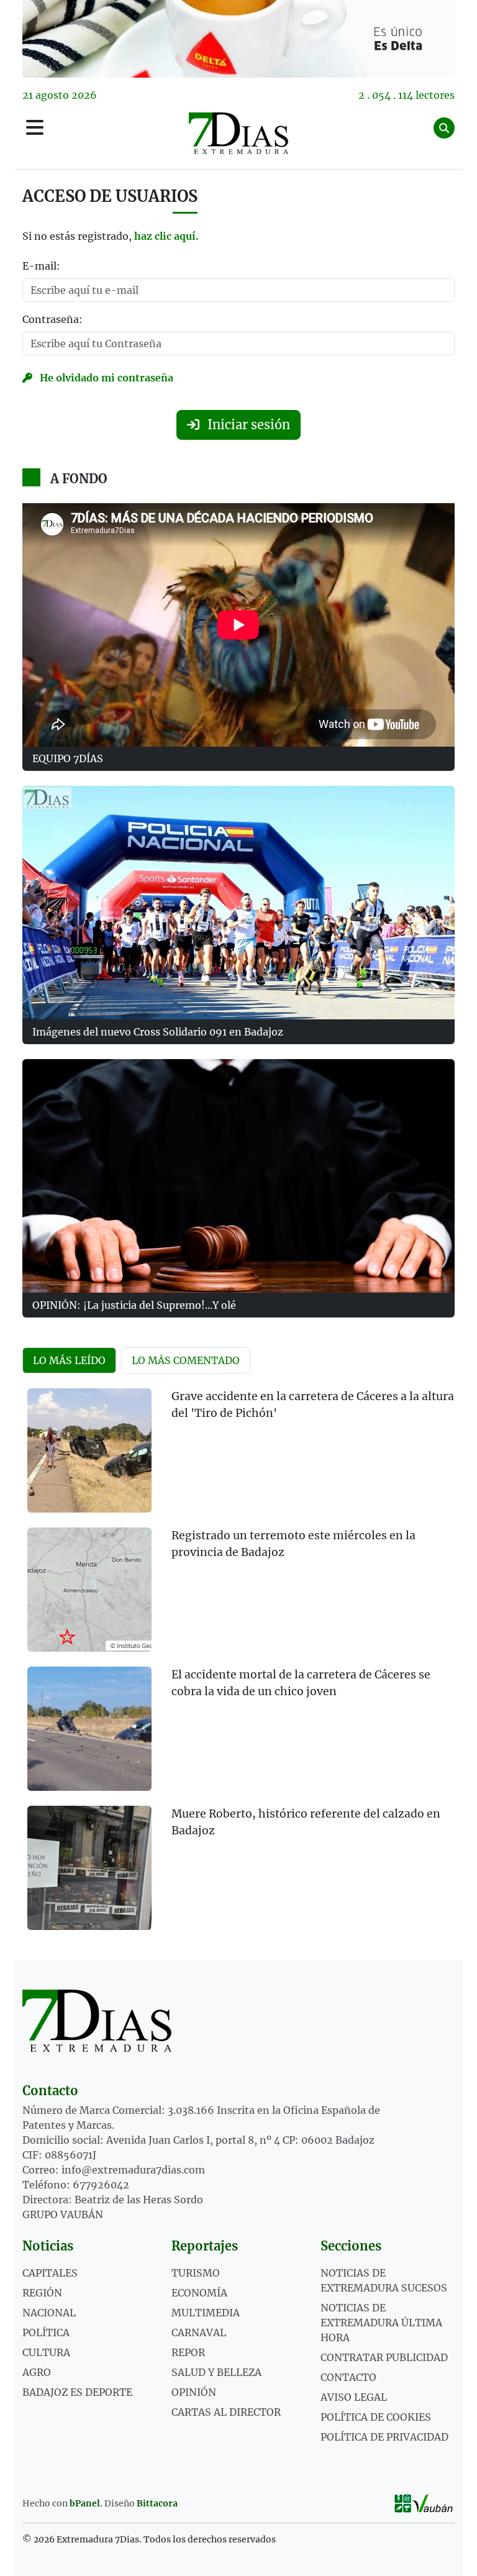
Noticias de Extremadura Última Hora (381, 2323)
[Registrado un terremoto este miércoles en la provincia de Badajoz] (89, 1590)
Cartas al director (226, 2412)
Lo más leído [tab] (69, 1360)
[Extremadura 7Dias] (238, 133)
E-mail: (41, 266)
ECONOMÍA (199, 2293)
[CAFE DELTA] (238, 39)
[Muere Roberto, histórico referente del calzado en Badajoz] (89, 1868)
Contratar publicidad (384, 2357)
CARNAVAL (199, 2333)
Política (46, 2333)
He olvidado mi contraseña (105, 378)
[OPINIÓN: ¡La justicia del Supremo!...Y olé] (238, 1176)
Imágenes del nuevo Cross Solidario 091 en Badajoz (158, 1032)
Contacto (348, 2377)
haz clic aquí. (166, 236)
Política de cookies (376, 2417)
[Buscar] (444, 128)
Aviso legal (354, 2397)
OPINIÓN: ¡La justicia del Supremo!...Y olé (134, 1305)
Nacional (49, 2313)
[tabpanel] (238, 1667)
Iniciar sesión (247, 425)
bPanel (85, 2503)
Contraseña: (52, 319)
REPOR (188, 2352)
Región (42, 2293)
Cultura (46, 2352)
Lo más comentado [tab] (186, 1360)
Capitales (50, 2273)
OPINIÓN (194, 2392)
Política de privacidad (384, 2437)
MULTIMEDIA (206, 2313)
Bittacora (157, 2503)
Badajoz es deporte (77, 2392)
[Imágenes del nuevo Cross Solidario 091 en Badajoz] (238, 903)
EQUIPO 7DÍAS (68, 758)
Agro (37, 2372)
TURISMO (196, 2273)
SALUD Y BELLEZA (216, 2372)
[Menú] (35, 128)
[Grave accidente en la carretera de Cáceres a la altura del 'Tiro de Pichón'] (89, 1450)
